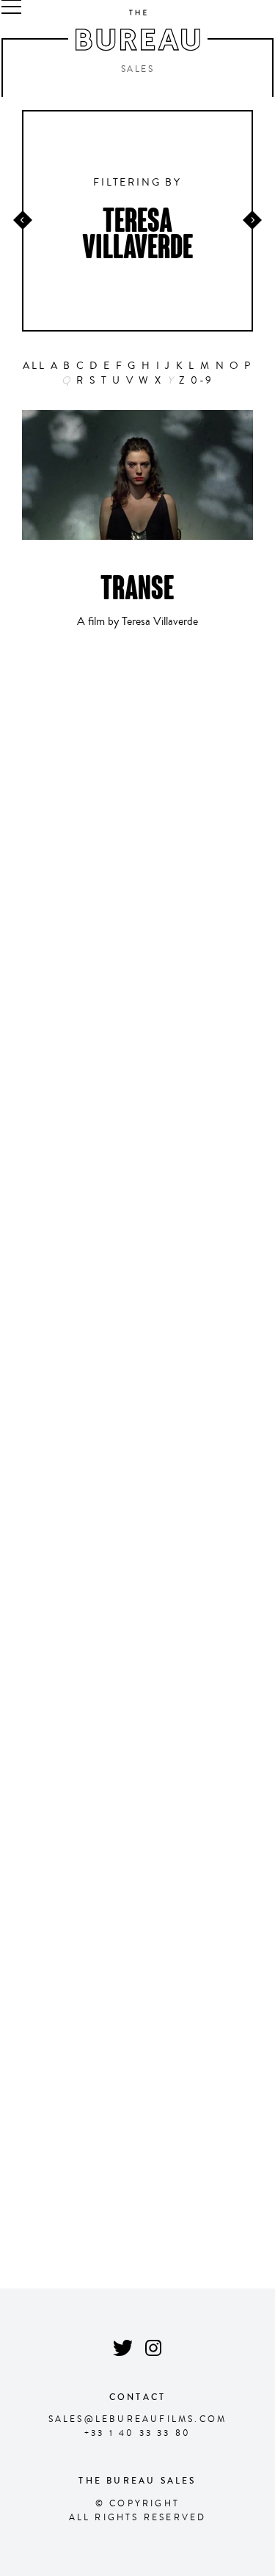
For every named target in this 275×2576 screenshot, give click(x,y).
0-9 (202, 381)
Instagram (154, 2348)
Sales (137, 70)
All (34, 366)
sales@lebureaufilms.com (138, 2419)
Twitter (122, 2348)
